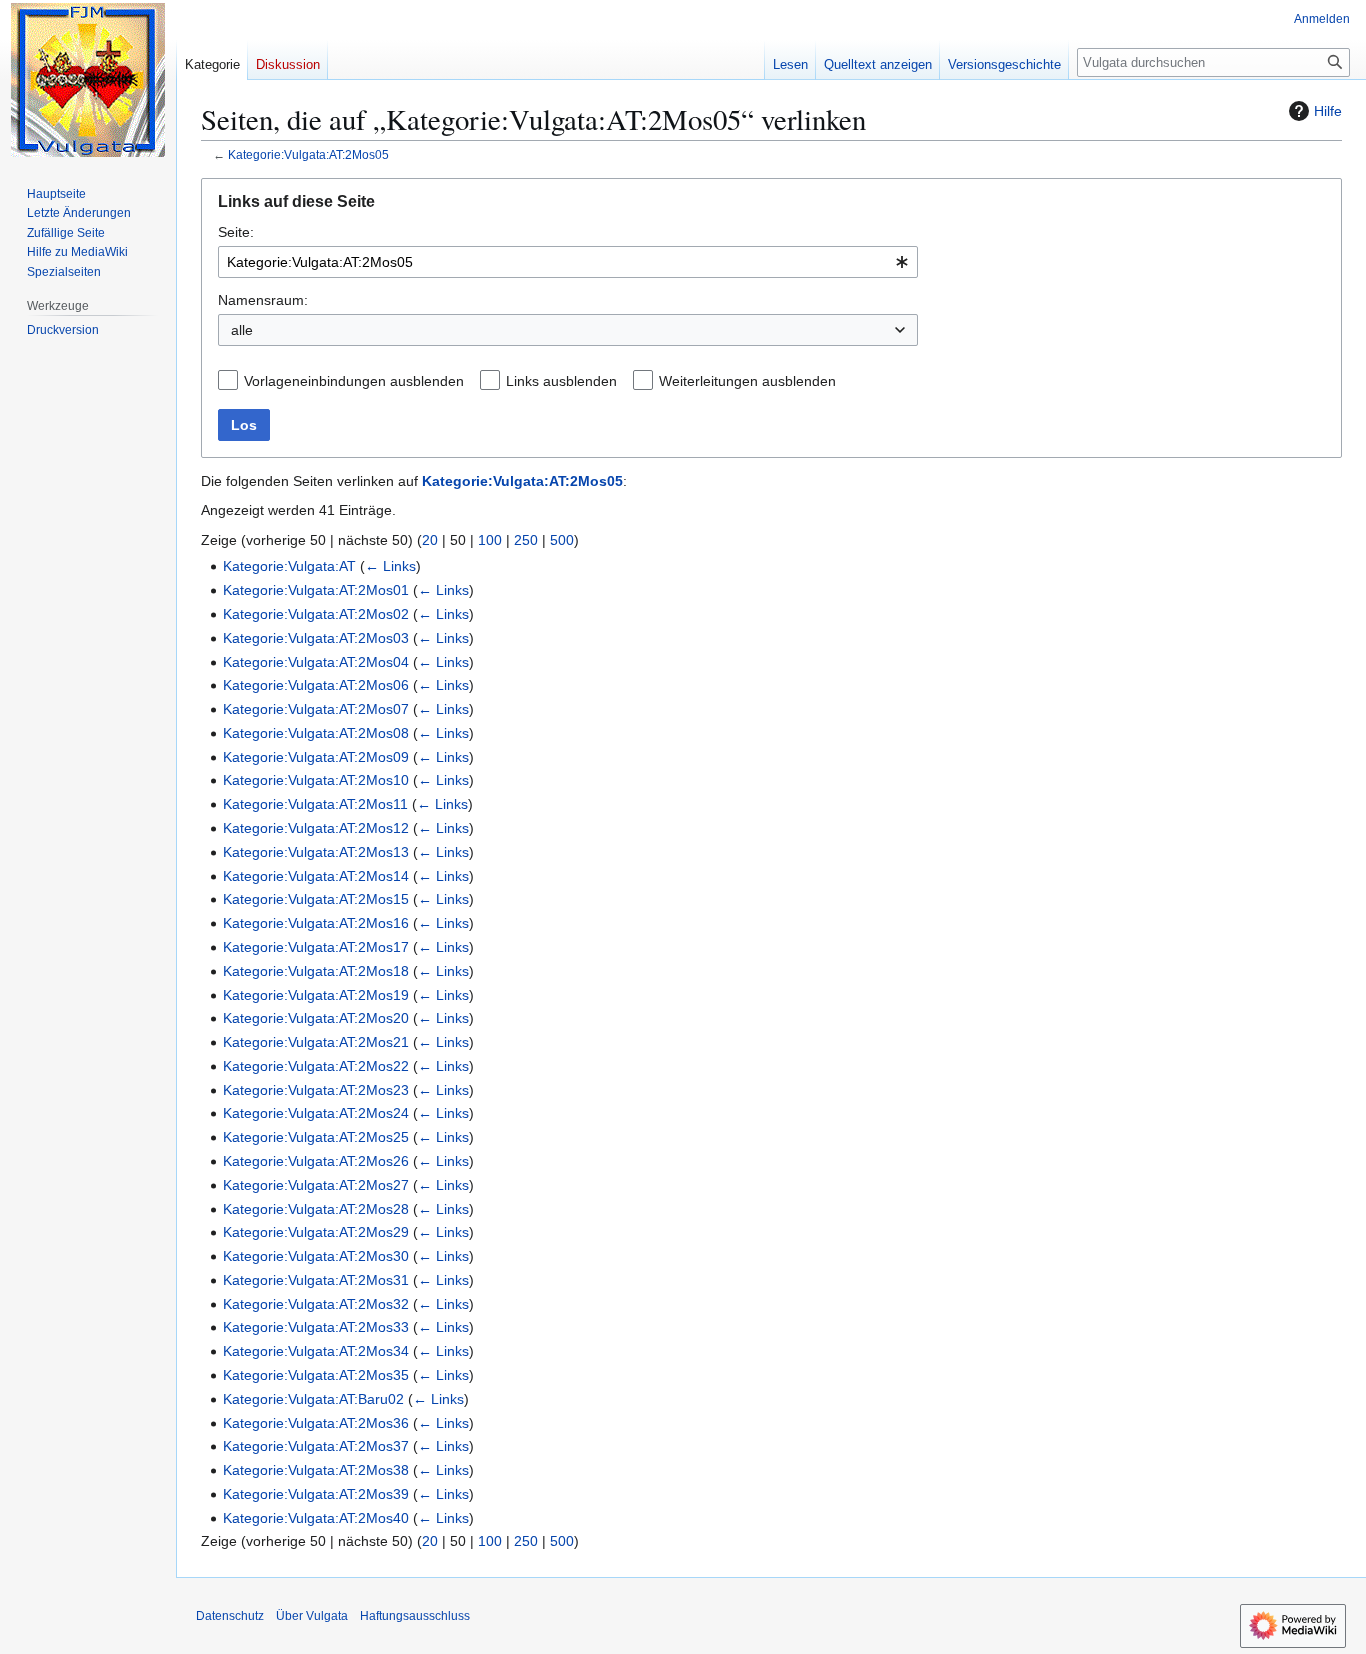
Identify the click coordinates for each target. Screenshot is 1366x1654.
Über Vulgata (312, 1616)
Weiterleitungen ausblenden (747, 381)
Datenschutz (230, 1616)
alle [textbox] (242, 330)
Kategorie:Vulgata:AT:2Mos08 (316, 733)
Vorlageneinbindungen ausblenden (354, 381)
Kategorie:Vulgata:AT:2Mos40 (316, 1518)
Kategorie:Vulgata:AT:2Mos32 (316, 1304)
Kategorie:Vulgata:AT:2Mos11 (315, 804)
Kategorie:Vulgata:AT (289, 566)
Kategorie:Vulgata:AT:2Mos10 (316, 780)
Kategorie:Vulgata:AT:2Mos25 (316, 1137)
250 (526, 540)
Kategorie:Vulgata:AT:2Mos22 (316, 1066)
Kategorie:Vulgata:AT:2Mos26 (316, 1161)
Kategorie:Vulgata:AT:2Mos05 (308, 154)
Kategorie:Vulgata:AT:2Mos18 (316, 971)
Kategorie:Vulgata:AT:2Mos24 (316, 1113)
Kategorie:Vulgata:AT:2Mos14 (316, 876)
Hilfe (1328, 111)
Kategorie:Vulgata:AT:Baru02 (313, 1399)
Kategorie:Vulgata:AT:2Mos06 (316, 685)
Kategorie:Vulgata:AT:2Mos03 (316, 638)
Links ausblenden (561, 381)
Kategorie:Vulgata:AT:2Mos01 (316, 590)
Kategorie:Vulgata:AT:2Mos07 (316, 709)
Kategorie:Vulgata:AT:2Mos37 (316, 1446)
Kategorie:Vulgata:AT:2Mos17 (316, 947)
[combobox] (568, 262)
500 (562, 540)
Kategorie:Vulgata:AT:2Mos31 (316, 1280)
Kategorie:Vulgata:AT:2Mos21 (316, 1042)
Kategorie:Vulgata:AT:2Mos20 (316, 1018)
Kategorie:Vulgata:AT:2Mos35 (316, 1375)
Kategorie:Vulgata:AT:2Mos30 (316, 1256)
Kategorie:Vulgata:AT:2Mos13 (316, 852)
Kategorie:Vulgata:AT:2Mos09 (316, 757)
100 (490, 540)
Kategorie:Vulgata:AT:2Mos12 (316, 828)
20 (430, 540)
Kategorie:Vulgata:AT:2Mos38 (316, 1470)
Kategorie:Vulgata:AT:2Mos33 (316, 1327)
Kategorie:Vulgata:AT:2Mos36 (316, 1423)
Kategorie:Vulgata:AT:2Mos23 (316, 1090)
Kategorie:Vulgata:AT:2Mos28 (316, 1209)
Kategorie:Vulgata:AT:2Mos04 (316, 662)
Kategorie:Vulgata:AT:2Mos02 (316, 614)
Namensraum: (263, 300)
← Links (390, 566)
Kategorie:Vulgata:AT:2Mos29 (316, 1232)
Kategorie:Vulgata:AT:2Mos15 (316, 899)
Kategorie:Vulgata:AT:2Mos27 (316, 1185)
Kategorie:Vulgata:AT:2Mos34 (316, 1351)
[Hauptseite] (88, 80)
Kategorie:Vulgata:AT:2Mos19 (316, 995)
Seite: (236, 232)
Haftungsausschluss (415, 1616)
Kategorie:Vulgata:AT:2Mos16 (316, 923)
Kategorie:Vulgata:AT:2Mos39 (316, 1494)
